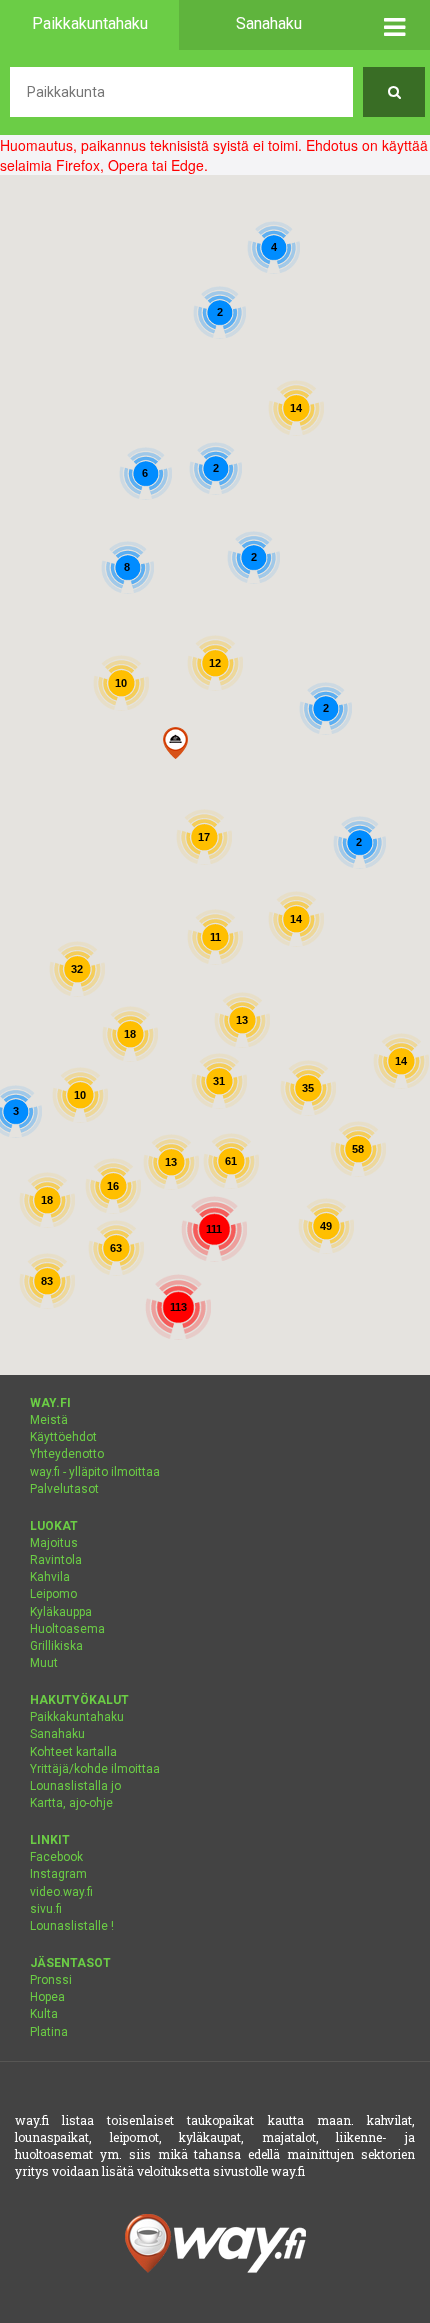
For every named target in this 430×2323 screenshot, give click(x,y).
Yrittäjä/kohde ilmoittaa (95, 1769)
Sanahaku (57, 1734)
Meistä (49, 1420)
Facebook (56, 1857)
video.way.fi (61, 1892)
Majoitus (54, 1543)
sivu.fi (46, 1909)
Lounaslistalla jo (75, 1786)
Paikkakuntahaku (77, 1717)
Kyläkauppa (61, 1612)
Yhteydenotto (67, 1454)
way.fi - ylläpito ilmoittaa (95, 1472)
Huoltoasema (67, 1629)
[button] (394, 25)
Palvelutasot (64, 1489)
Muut (44, 1663)
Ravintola (56, 1560)
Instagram (58, 1874)
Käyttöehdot (63, 1437)
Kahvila (50, 1577)
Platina (49, 2032)
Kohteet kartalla (73, 1752)
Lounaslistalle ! (72, 1926)
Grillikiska (56, 1646)
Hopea (47, 1997)
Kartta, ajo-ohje (71, 1803)
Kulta (44, 2014)
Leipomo (53, 1594)
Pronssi (51, 1980)
